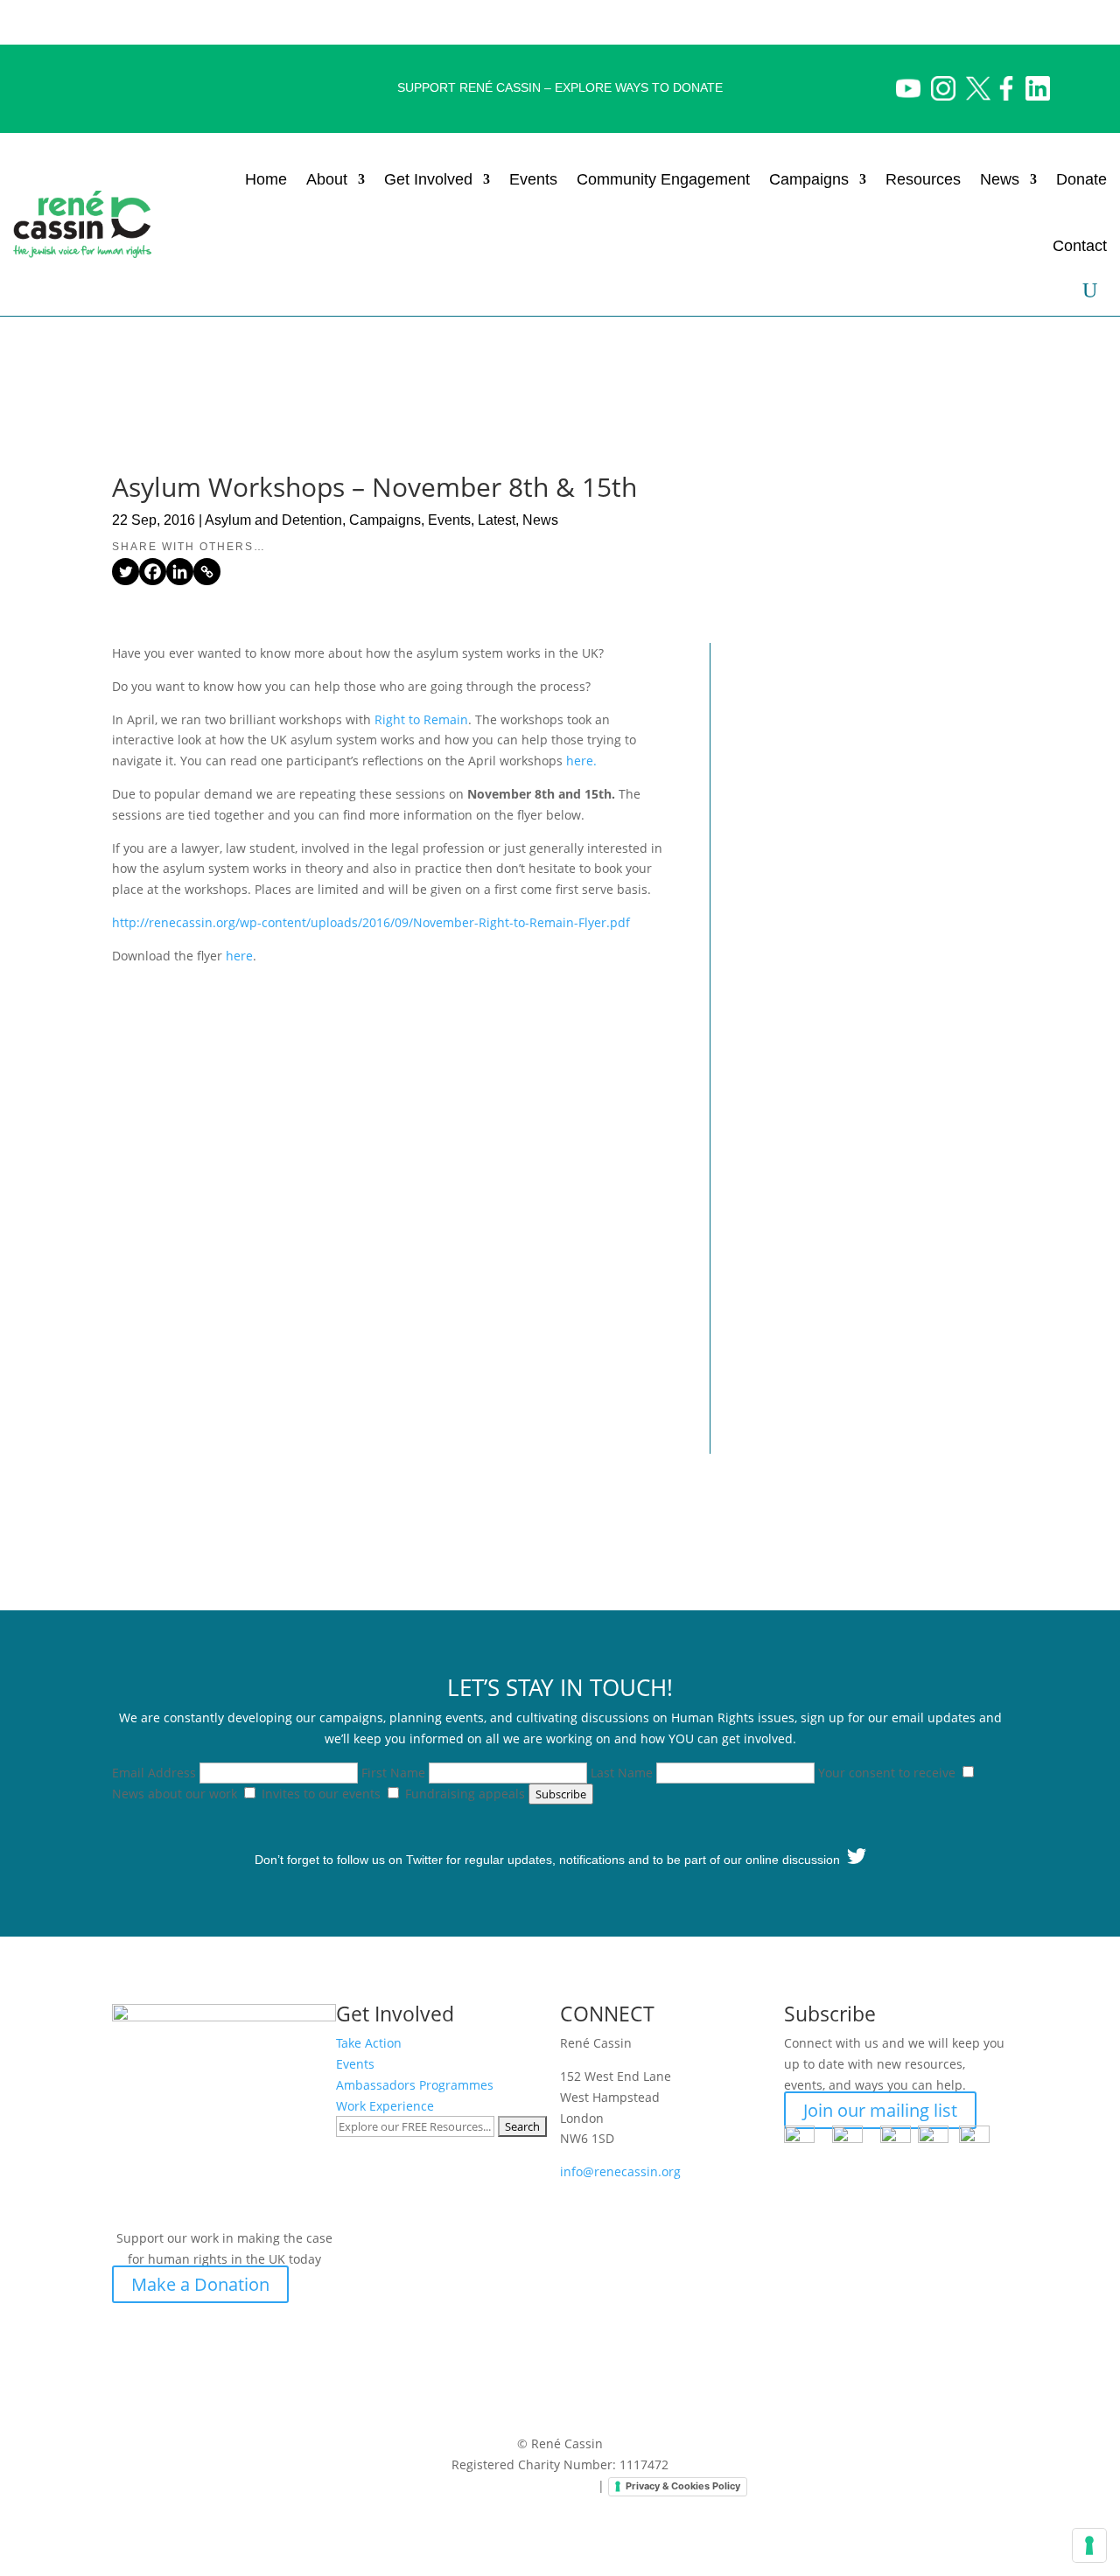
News (1000, 179)
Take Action (369, 2043)
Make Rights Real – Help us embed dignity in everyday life (855, 680)
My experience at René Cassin (854, 1223)
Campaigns (385, 520)
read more (784, 829)
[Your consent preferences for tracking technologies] (1089, 2545)
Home (266, 179)
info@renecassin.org (620, 2171)
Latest (497, 520)
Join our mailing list (880, 2110)
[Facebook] (153, 572)
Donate (1081, 179)
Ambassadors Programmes (415, 2085)
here (239, 956)
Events (533, 179)
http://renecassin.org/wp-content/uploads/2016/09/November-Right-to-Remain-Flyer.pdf (371, 922)
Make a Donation (200, 2284)
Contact (1080, 246)
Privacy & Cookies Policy (683, 2486)
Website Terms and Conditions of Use (484, 2485)
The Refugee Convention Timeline (834, 955)
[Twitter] (126, 572)
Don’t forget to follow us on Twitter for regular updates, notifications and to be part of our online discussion (551, 1860)
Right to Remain (421, 719)
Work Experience (385, 2106)
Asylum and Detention (273, 520)
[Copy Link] (207, 572)
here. (581, 761)
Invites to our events (321, 1794)
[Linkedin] (180, 572)
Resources (923, 179)
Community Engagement (663, 179)
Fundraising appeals (465, 1794)
